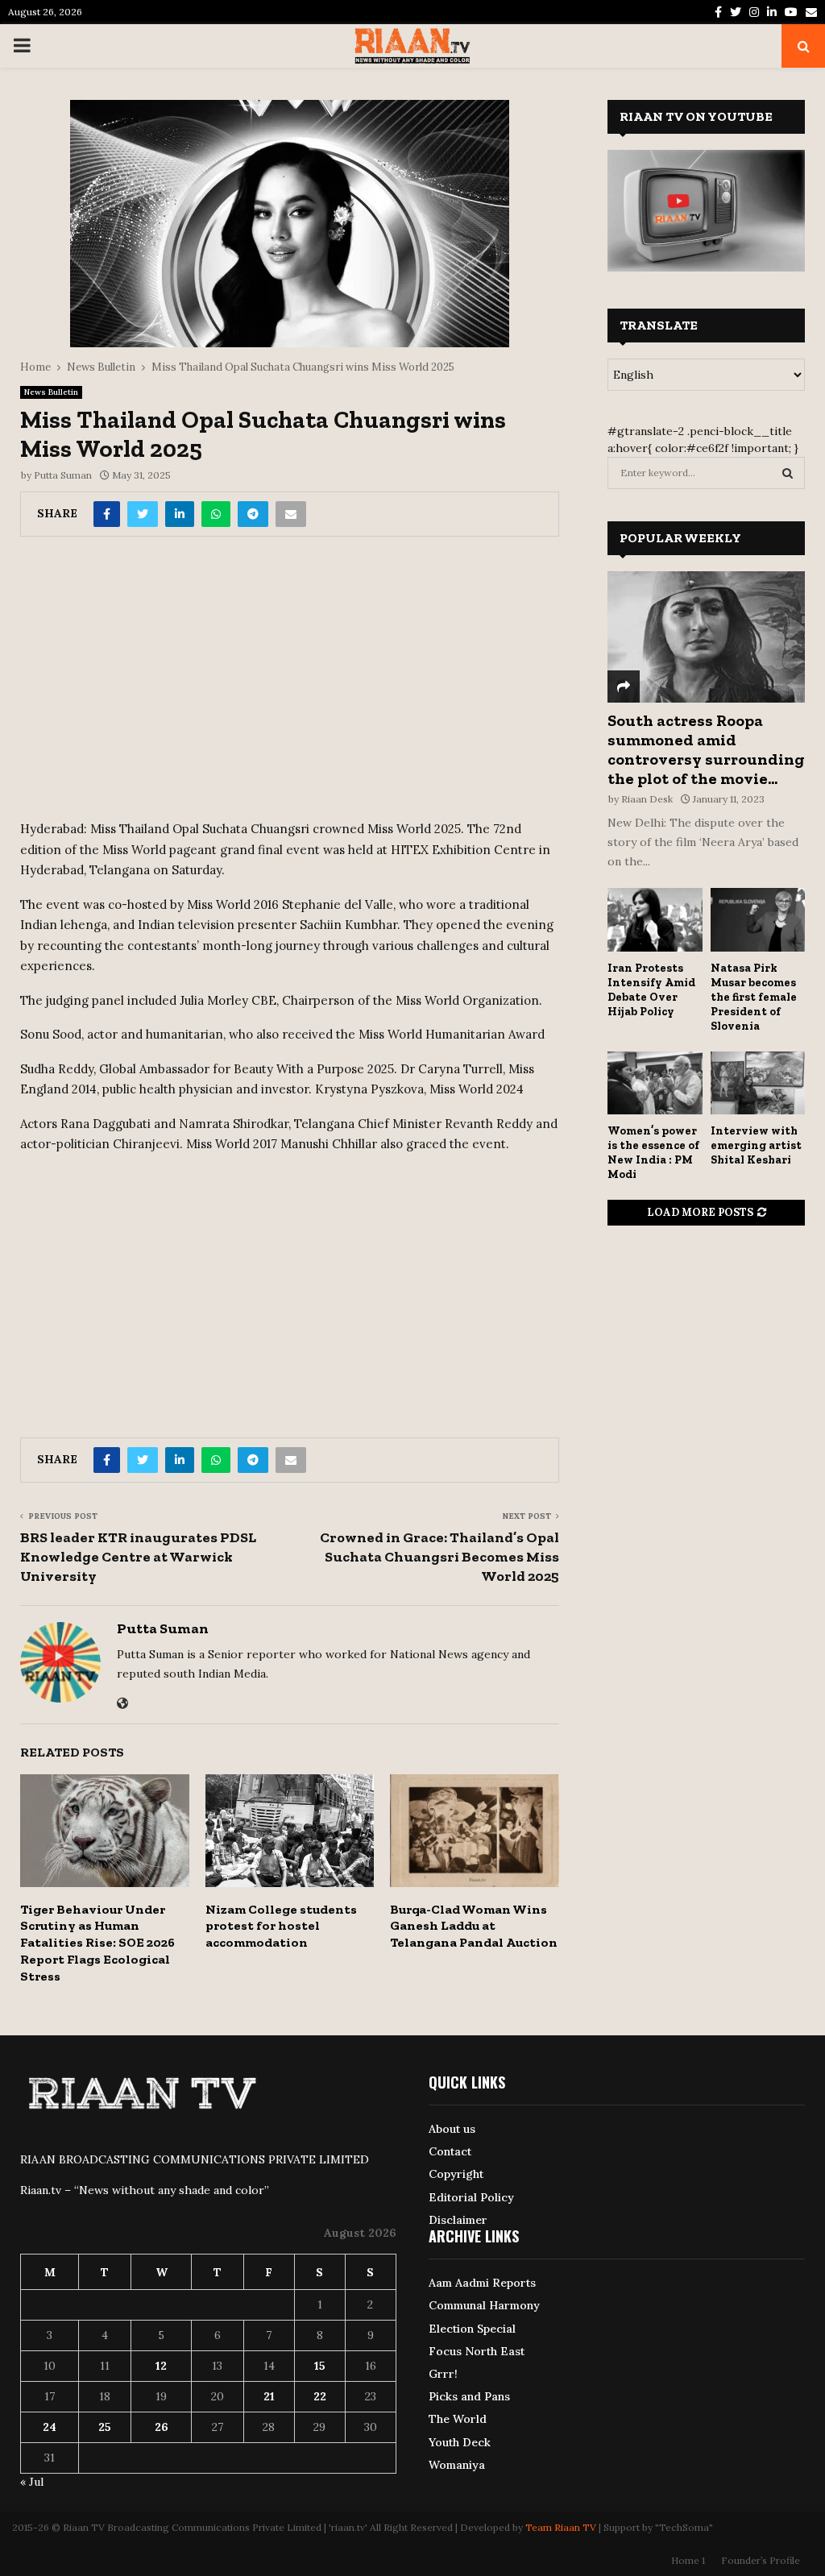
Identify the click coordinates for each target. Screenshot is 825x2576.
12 (161, 2366)
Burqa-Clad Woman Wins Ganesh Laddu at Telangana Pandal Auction (474, 1926)
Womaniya (457, 2465)
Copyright (456, 2174)
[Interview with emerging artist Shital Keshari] (758, 1083)
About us (452, 2129)
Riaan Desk (647, 799)
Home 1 (688, 2560)
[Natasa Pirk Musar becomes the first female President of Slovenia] (758, 919)
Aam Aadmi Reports (482, 2283)
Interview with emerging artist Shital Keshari (756, 1145)
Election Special (472, 2329)
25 (105, 2427)
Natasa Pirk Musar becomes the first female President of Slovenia (754, 997)
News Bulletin (51, 392)
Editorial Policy (471, 2197)
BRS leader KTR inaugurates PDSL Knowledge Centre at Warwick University (138, 1557)
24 (50, 2427)
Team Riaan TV (561, 2527)
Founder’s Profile (761, 2560)
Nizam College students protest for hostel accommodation (281, 1926)
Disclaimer (458, 2220)
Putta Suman (63, 475)
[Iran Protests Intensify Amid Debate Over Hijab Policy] (655, 919)
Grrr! (443, 2374)
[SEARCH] (788, 473)
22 (320, 2396)
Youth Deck (460, 2442)
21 (269, 2396)
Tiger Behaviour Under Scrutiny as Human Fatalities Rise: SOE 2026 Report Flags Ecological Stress (97, 1943)
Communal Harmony (484, 2305)
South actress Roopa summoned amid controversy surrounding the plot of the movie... (706, 749)
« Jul (32, 2482)
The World (458, 2419)
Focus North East (477, 2351)
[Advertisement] (290, 684)
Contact (450, 2151)
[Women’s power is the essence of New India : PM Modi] (655, 1083)
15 (320, 2366)
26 (162, 2427)
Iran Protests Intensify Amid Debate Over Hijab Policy (651, 990)
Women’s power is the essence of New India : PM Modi (653, 1153)
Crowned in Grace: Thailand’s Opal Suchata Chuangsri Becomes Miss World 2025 (439, 1557)
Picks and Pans (469, 2396)
